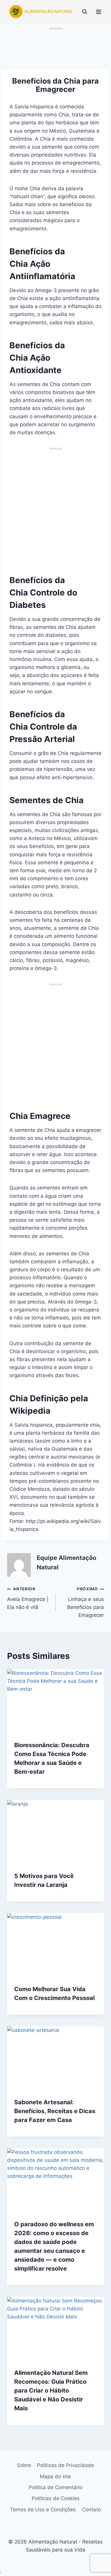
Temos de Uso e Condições (43, 2510)
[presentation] (55, 1701)
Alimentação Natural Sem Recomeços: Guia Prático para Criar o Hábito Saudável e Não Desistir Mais (51, 2391)
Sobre (24, 2465)
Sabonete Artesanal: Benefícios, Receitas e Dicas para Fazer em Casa (55, 2111)
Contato (91, 2510)
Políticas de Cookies (56, 2498)
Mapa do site (55, 2476)
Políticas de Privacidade (66, 2465)
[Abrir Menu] (98, 12)
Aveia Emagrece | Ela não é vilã (28, 1598)
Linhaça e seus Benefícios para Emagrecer (86, 1602)
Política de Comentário (56, 2487)
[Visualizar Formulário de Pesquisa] (85, 12)
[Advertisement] (56, 49)
